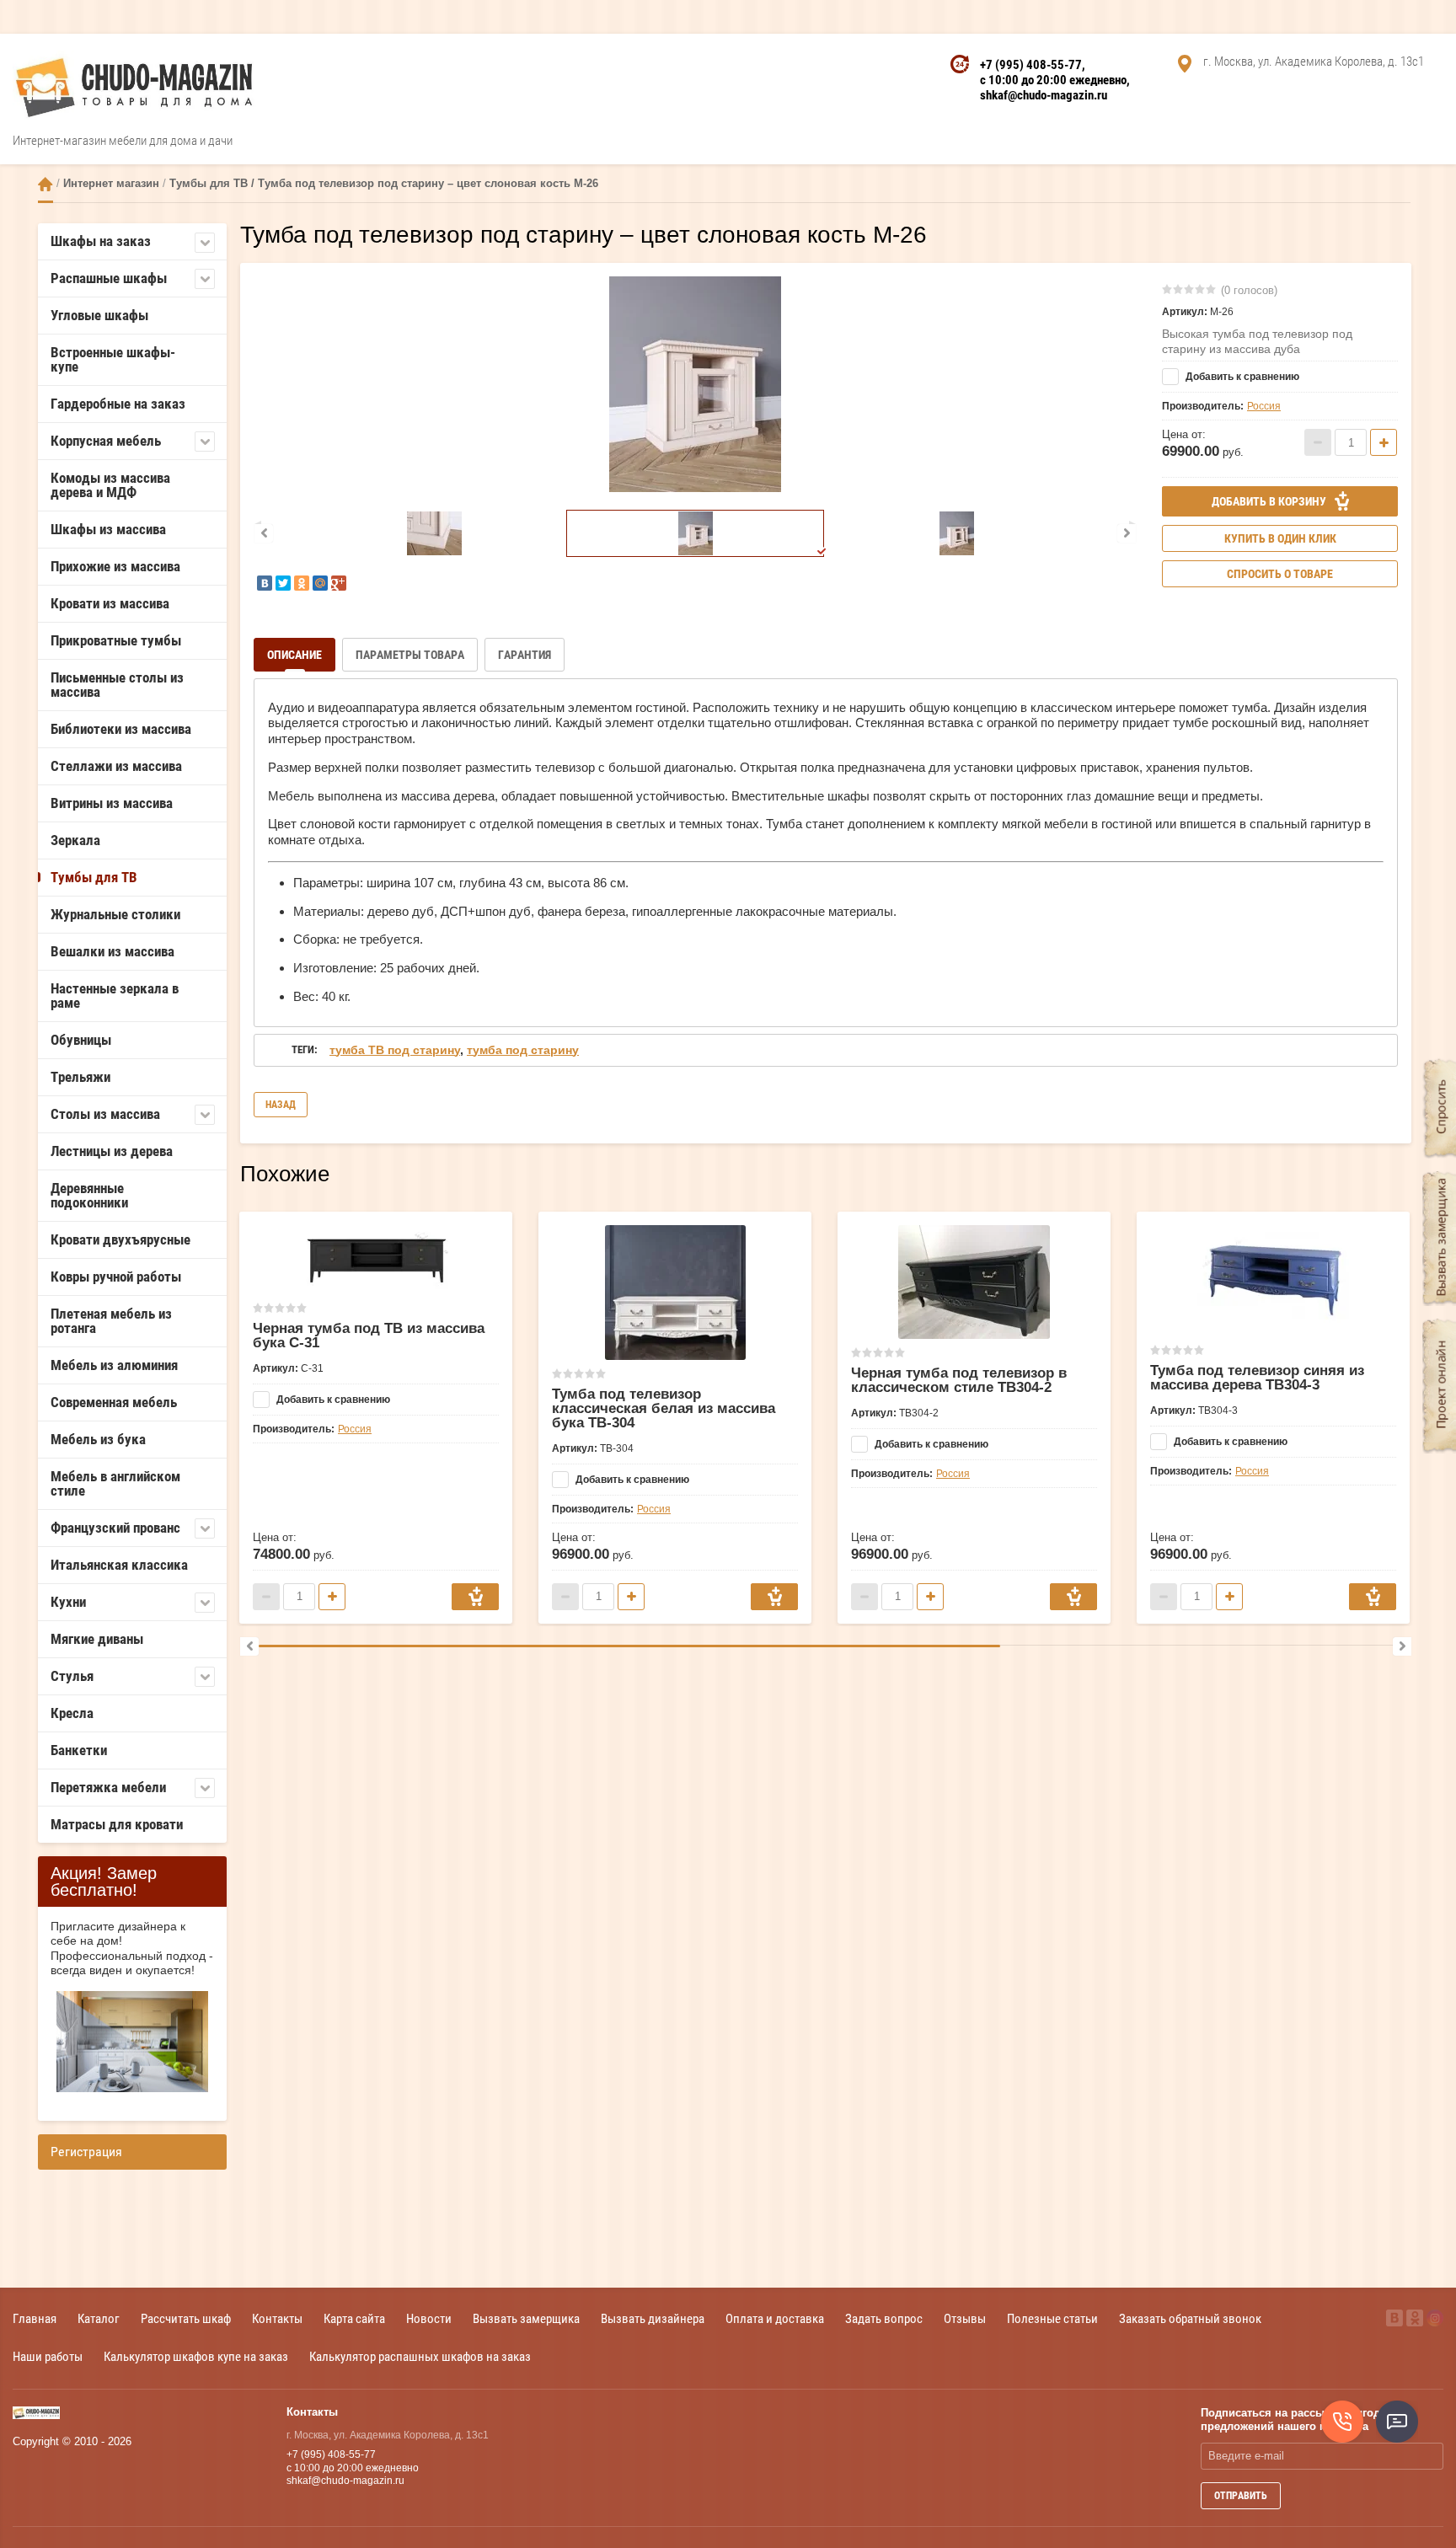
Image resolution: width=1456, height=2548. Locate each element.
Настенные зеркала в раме (115, 996)
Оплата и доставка (775, 2318)
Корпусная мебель (106, 441)
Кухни (68, 1602)
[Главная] (45, 184)
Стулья (72, 1676)
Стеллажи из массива (116, 766)
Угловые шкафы (99, 315)
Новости (429, 2318)
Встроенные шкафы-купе (113, 359)
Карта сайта (354, 2318)
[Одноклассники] (302, 583)
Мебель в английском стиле (115, 1483)
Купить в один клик (1280, 538)
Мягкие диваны (97, 1639)
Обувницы (81, 1040)
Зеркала (75, 840)
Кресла (72, 1713)
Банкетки (79, 1750)
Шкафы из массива (108, 529)
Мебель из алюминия (114, 1365)
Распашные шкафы (109, 278)
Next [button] (1127, 533)
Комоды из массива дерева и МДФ (110, 485)
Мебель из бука (98, 1439)
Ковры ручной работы (116, 1277)
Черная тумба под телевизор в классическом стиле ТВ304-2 (959, 1380)
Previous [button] (264, 533)
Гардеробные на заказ (118, 404)
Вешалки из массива (112, 951)
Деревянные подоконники (89, 1195)
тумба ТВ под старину (395, 1050)
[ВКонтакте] (265, 583)
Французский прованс (115, 1528)
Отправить (1241, 2496)
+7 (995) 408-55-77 (1031, 65)
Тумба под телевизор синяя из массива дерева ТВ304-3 (1257, 1378)
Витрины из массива (112, 803)
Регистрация (86, 2152)
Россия (1264, 406)
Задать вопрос (884, 2318)
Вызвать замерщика (526, 2318)
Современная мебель (114, 1402)
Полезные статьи (1052, 2318)
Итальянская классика (119, 1565)
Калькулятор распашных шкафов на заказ (420, 2356)
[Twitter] (283, 583)
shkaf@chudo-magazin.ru (1044, 95)
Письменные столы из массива (117, 685)
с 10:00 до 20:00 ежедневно (1053, 80)
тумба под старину (523, 1050)
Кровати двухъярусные (120, 1239)
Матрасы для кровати (117, 1824)
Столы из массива (105, 1114)
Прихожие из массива (115, 566)
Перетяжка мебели (108, 1787)
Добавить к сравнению (1241, 377)
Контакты (277, 2318)
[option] (695, 384)
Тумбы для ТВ (94, 877)
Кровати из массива (110, 603)
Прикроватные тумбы (116, 640)
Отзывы (965, 2318)
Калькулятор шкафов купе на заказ (196, 2356)
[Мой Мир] (320, 583)
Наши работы (48, 2356)
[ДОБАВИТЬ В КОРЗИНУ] (475, 1597)
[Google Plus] (339, 583)
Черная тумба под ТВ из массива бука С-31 (369, 1336)
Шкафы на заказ (101, 241)
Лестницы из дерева (112, 1151)
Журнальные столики (115, 914)
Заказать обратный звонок (1190, 2318)
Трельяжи (80, 1077)
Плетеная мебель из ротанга (111, 1321)
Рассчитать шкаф (186, 2318)
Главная (35, 2318)
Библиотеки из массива (121, 729)
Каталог (99, 2318)
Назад (281, 1105)
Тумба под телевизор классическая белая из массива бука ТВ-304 (664, 1408)
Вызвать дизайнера (653, 2318)
